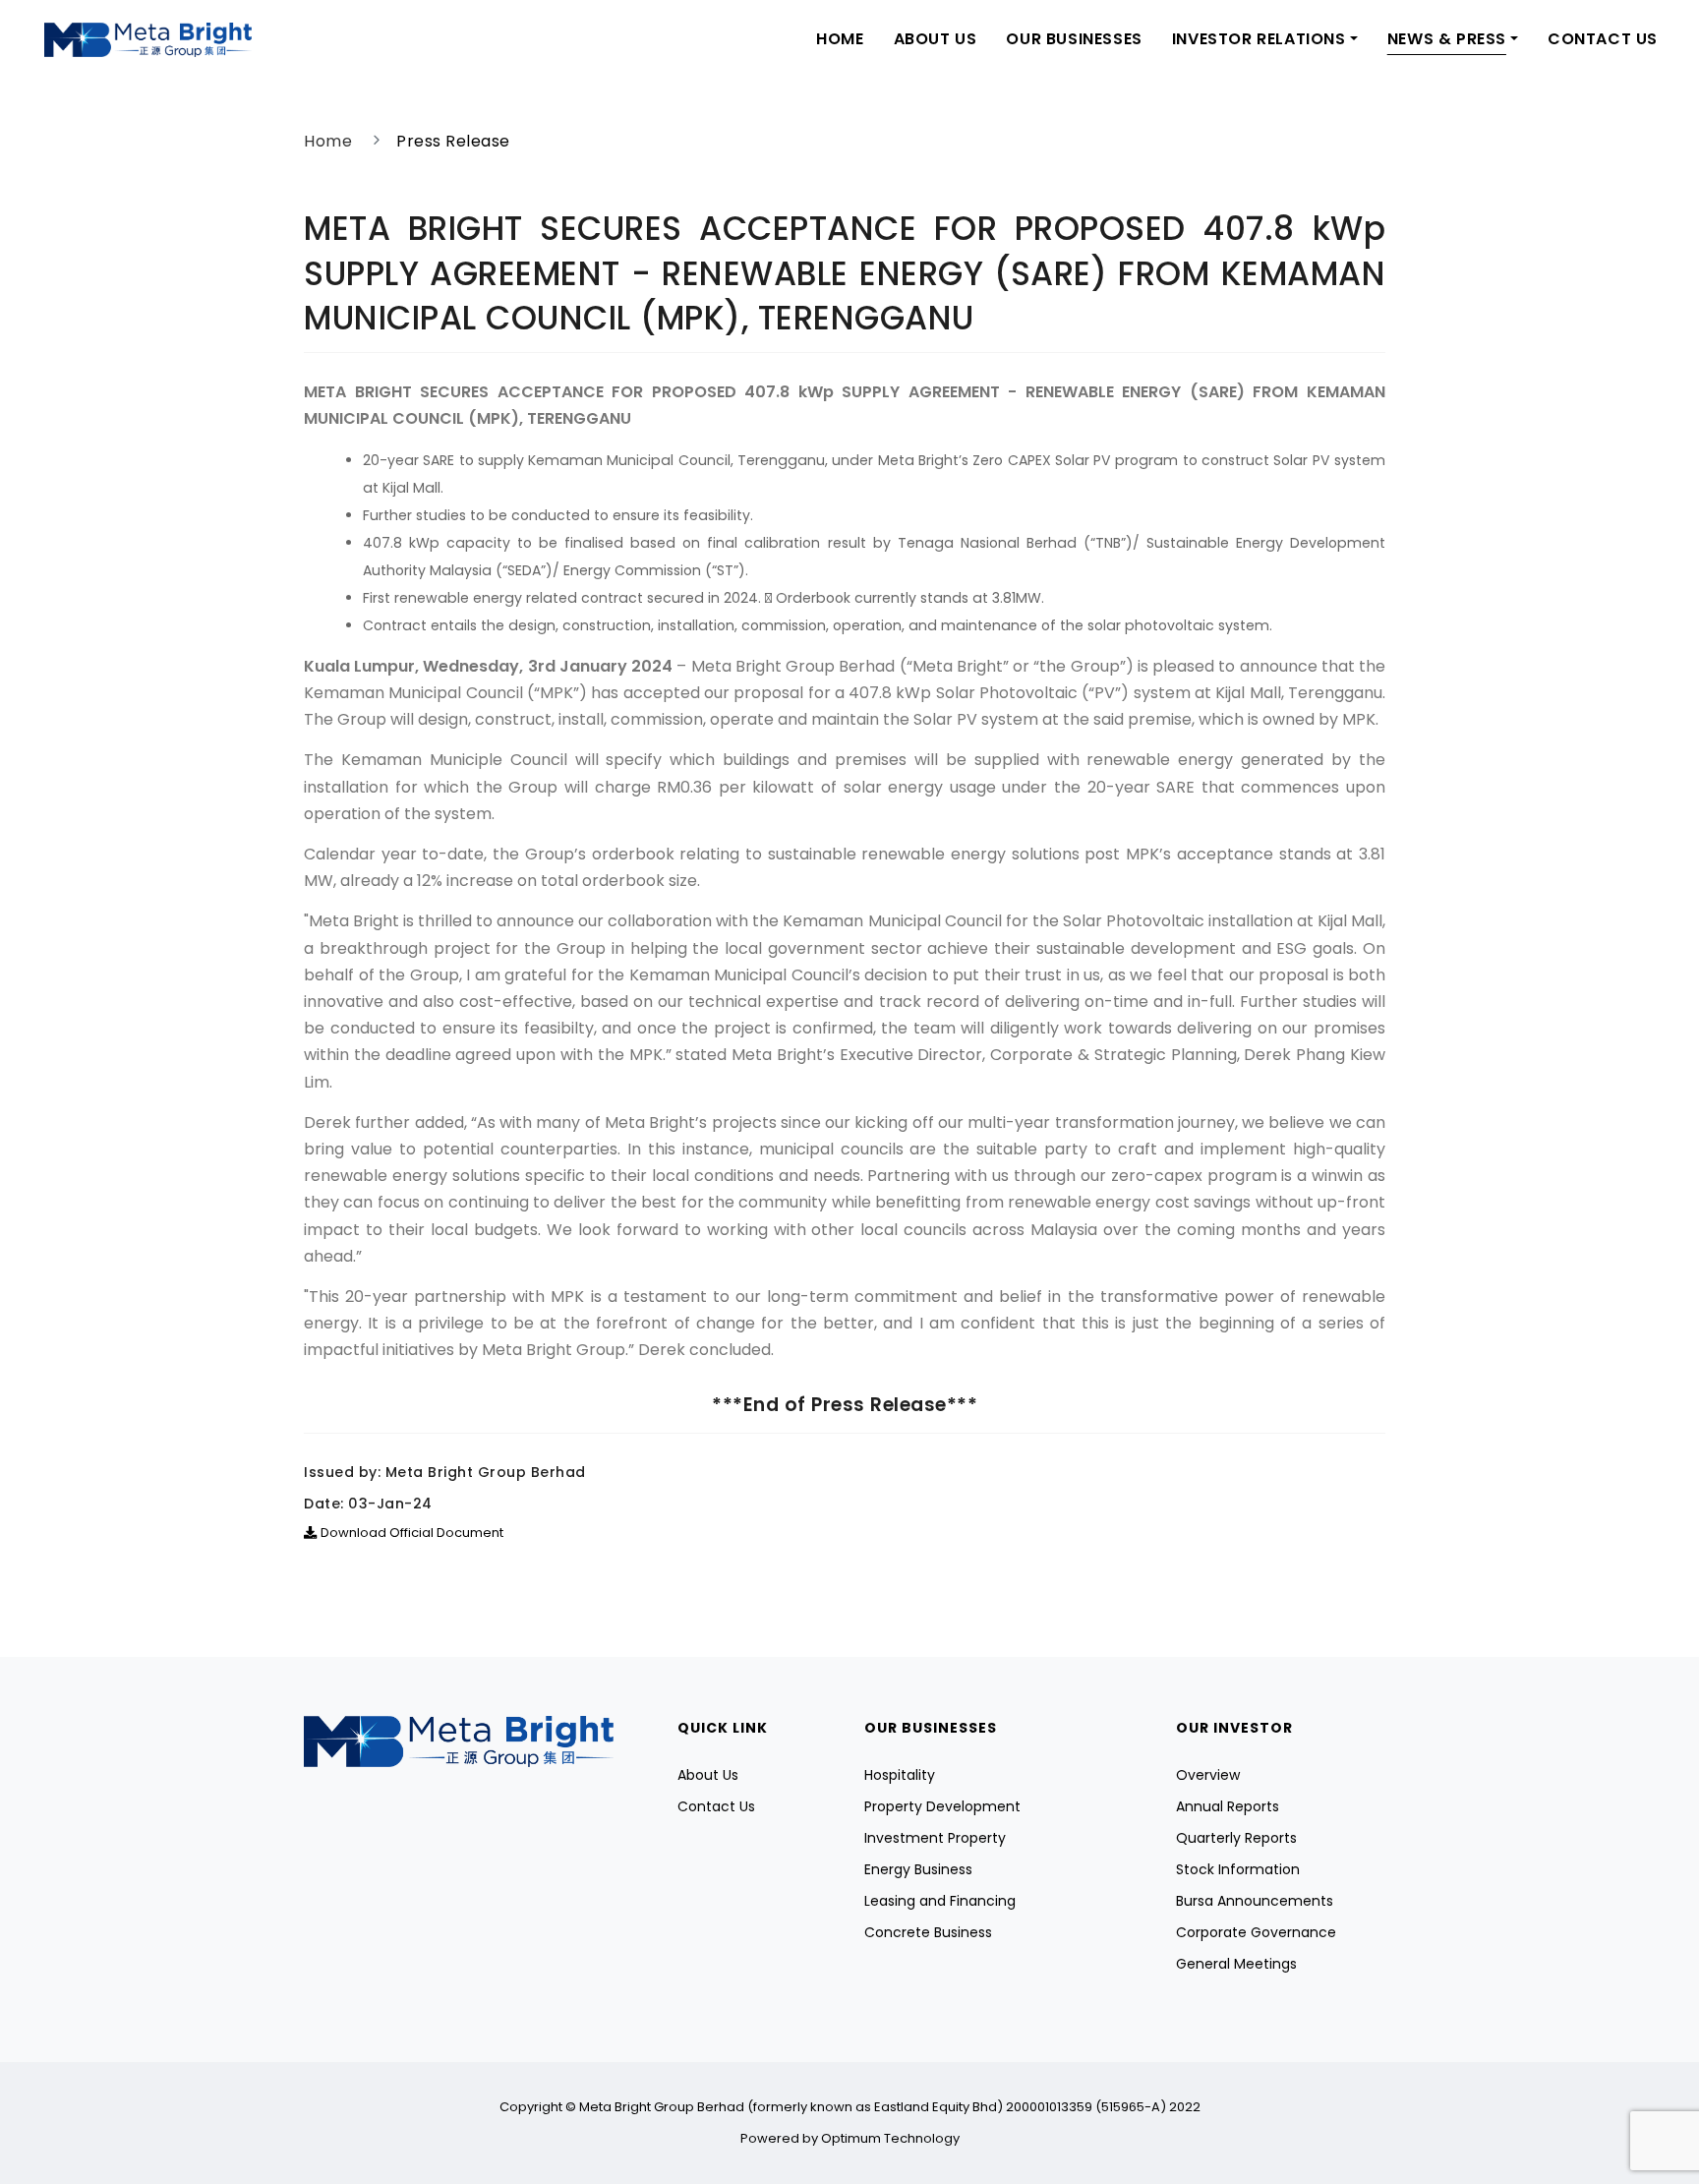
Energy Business (918, 1869)
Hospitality (900, 1775)
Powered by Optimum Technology (850, 2138)
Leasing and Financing (940, 1901)
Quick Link (723, 1728)
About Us (936, 39)
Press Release (453, 141)
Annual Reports (1228, 1806)
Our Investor (1234, 1728)
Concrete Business (928, 1932)
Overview (1208, 1775)
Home (840, 39)
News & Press (1447, 39)
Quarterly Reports (1236, 1838)
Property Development (942, 1806)
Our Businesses (1074, 39)
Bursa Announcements (1255, 1901)
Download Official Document (412, 1533)
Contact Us (1603, 39)
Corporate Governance (1256, 1932)
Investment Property (935, 1838)
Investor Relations (1259, 39)
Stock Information (1238, 1869)
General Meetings (1236, 1964)
